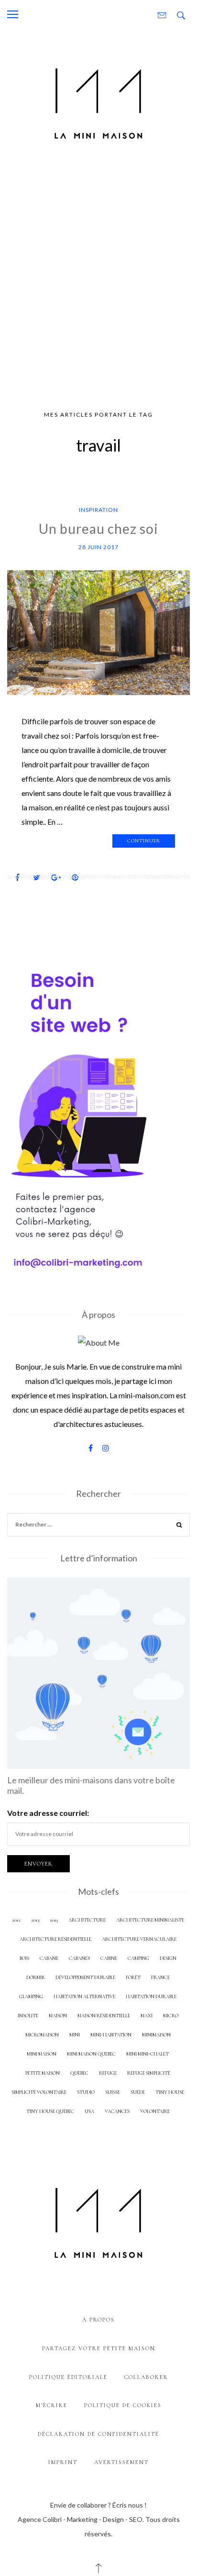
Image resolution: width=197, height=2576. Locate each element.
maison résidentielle (104, 2016)
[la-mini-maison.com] (98, 101)
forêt (133, 1977)
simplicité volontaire (39, 2092)
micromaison (42, 2035)
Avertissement (121, 2462)
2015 (54, 1920)
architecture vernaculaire (139, 1939)
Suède (138, 2092)
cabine (109, 1958)
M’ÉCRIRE (52, 2405)
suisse (113, 2092)
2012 (16, 1920)
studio (86, 2092)
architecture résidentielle (55, 1939)
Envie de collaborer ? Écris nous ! (98, 2505)
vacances (117, 2111)
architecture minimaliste (150, 1920)
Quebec (79, 2073)
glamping (31, 1996)
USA (89, 2111)
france (160, 1977)
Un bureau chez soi (98, 529)
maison (58, 2016)
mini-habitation (111, 2035)
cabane (49, 1958)
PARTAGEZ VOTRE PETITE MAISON (99, 2348)
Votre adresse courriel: (48, 1813)
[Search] (179, 1526)
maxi (147, 2016)
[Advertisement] (98, 280)
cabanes (79, 1958)
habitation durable (151, 1996)
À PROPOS (98, 2320)
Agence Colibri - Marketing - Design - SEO (80, 2519)
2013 (35, 1920)
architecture (87, 1920)
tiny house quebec (50, 2111)
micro (171, 2016)
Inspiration (98, 510)
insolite (28, 2016)
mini (75, 2035)
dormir (36, 1977)
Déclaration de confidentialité (98, 2434)
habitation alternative (84, 1996)
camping (138, 1958)
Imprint (63, 2462)
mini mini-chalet (148, 2054)
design (168, 1958)
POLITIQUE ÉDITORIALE (68, 2377)
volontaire (155, 2111)
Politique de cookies (123, 2405)
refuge (108, 2073)
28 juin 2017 (98, 547)
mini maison (42, 2054)
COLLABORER (146, 2377)
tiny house (170, 2092)
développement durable (85, 1977)
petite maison (43, 2073)
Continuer (144, 841)
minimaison (156, 2035)
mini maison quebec (91, 2054)
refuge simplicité (149, 2073)
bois (24, 1958)
